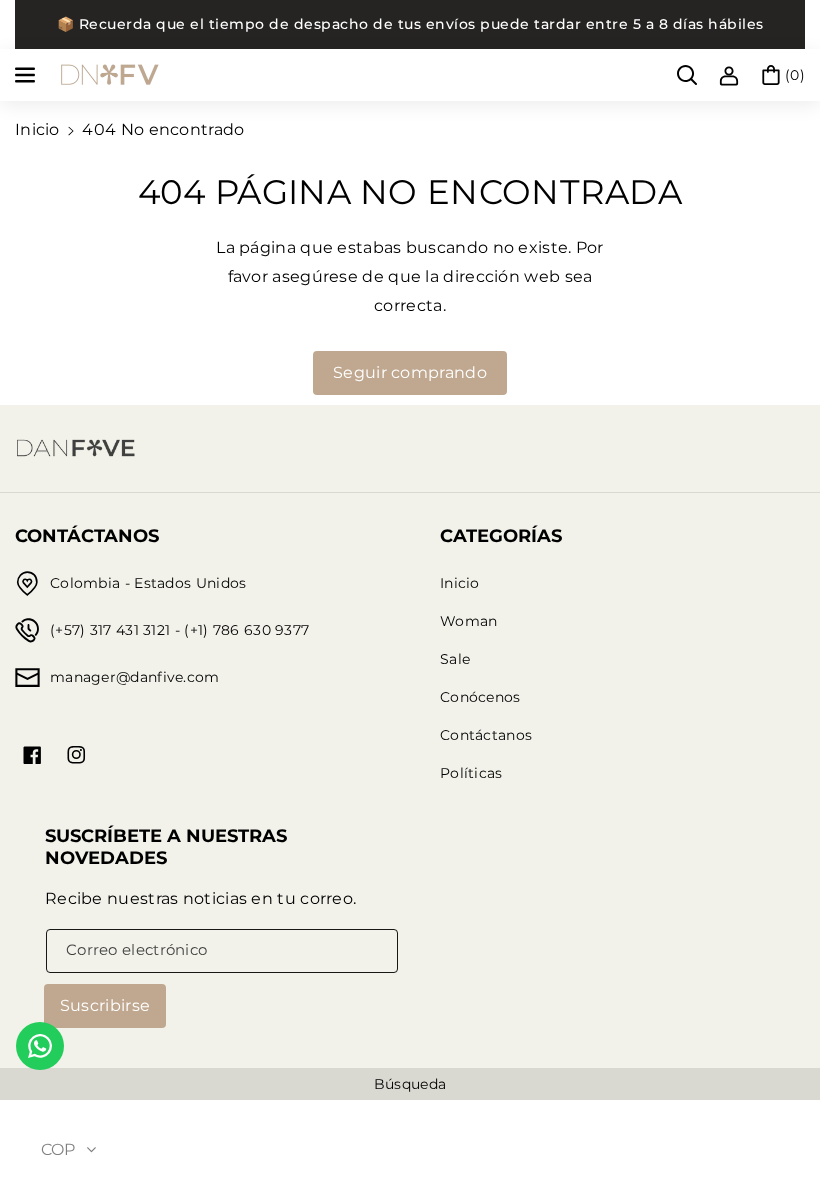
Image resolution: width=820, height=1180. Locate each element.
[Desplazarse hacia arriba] (777, 1117)
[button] (27, 75)
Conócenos (480, 697)
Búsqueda (410, 1084)
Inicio (37, 129)
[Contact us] (40, 1046)
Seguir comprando (410, 372)
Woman (469, 621)
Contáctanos (486, 735)
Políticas (471, 773)
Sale (455, 659)
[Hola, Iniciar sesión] (729, 75)
